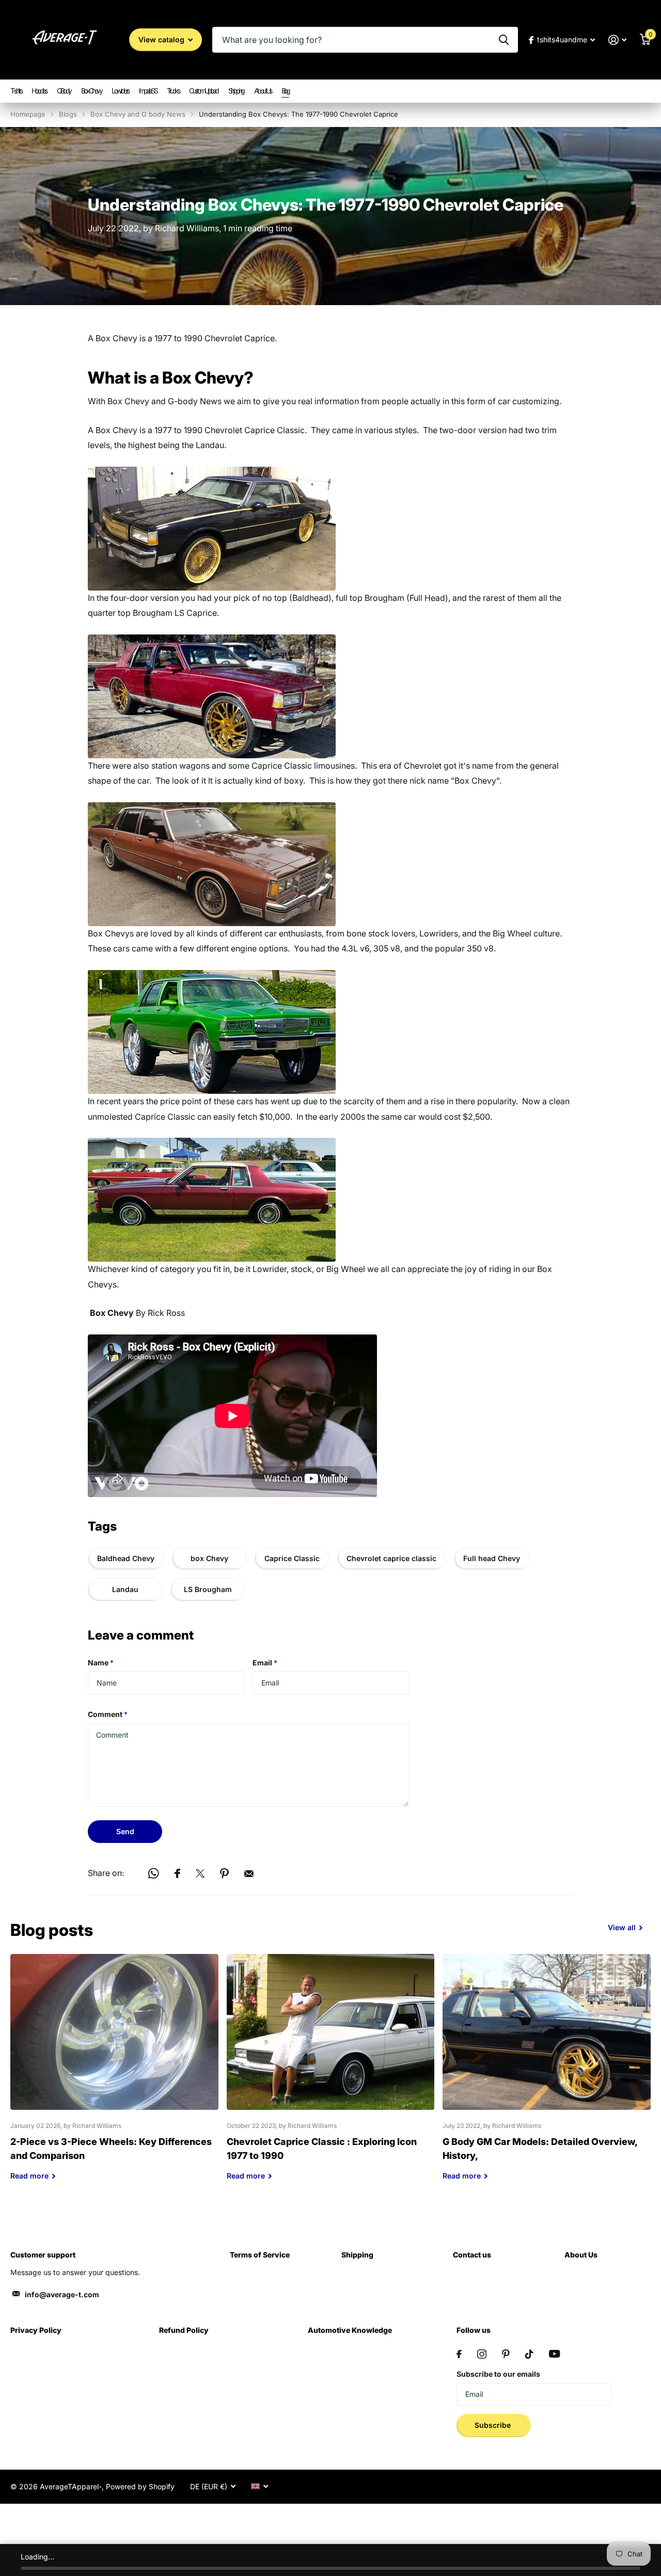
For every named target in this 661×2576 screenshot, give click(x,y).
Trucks (173, 91)
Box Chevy (91, 91)
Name (101, 1663)
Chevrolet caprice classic (391, 1558)
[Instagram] (482, 2354)
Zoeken (504, 40)
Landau (125, 1589)
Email (265, 1663)
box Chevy (209, 1558)
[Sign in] (617, 40)
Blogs (68, 114)
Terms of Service (260, 2255)
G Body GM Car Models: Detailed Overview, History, (547, 2075)
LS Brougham (208, 1589)
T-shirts (16, 91)
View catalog (162, 39)
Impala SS (148, 91)
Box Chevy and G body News (138, 114)
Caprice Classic (292, 1558)
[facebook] (459, 2354)
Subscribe (494, 2425)
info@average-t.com (62, 2294)
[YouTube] (554, 2354)
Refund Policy (184, 2330)
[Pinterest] (506, 2354)
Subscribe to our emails (498, 2374)
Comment (108, 1714)
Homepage (28, 114)
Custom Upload (203, 91)
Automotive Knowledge (350, 2330)
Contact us (472, 2255)
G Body (64, 91)
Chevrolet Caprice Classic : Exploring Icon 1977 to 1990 (331, 2075)
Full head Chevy (492, 1558)
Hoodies (39, 91)
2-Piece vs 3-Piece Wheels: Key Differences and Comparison (114, 2075)
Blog (285, 91)
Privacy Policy (36, 2330)
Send (125, 1831)
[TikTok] (529, 2354)
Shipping (236, 91)
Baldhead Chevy (126, 1558)
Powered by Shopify (140, 2486)
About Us (263, 91)
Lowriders (120, 91)
